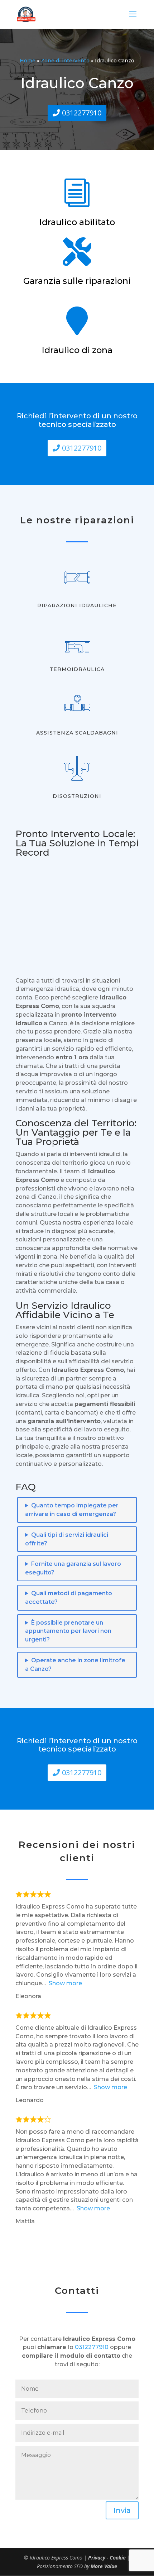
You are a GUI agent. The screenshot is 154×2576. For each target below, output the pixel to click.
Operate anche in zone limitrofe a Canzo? (75, 1665)
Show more (65, 1983)
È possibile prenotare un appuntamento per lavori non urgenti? (68, 1631)
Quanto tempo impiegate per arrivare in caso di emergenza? (72, 1510)
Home (28, 61)
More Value (104, 2566)
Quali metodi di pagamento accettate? (69, 1598)
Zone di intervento (65, 61)
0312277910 (82, 113)
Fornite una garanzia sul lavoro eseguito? (73, 1568)
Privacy (97, 2558)
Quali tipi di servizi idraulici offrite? (67, 1539)
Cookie (118, 2558)
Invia (122, 2510)
